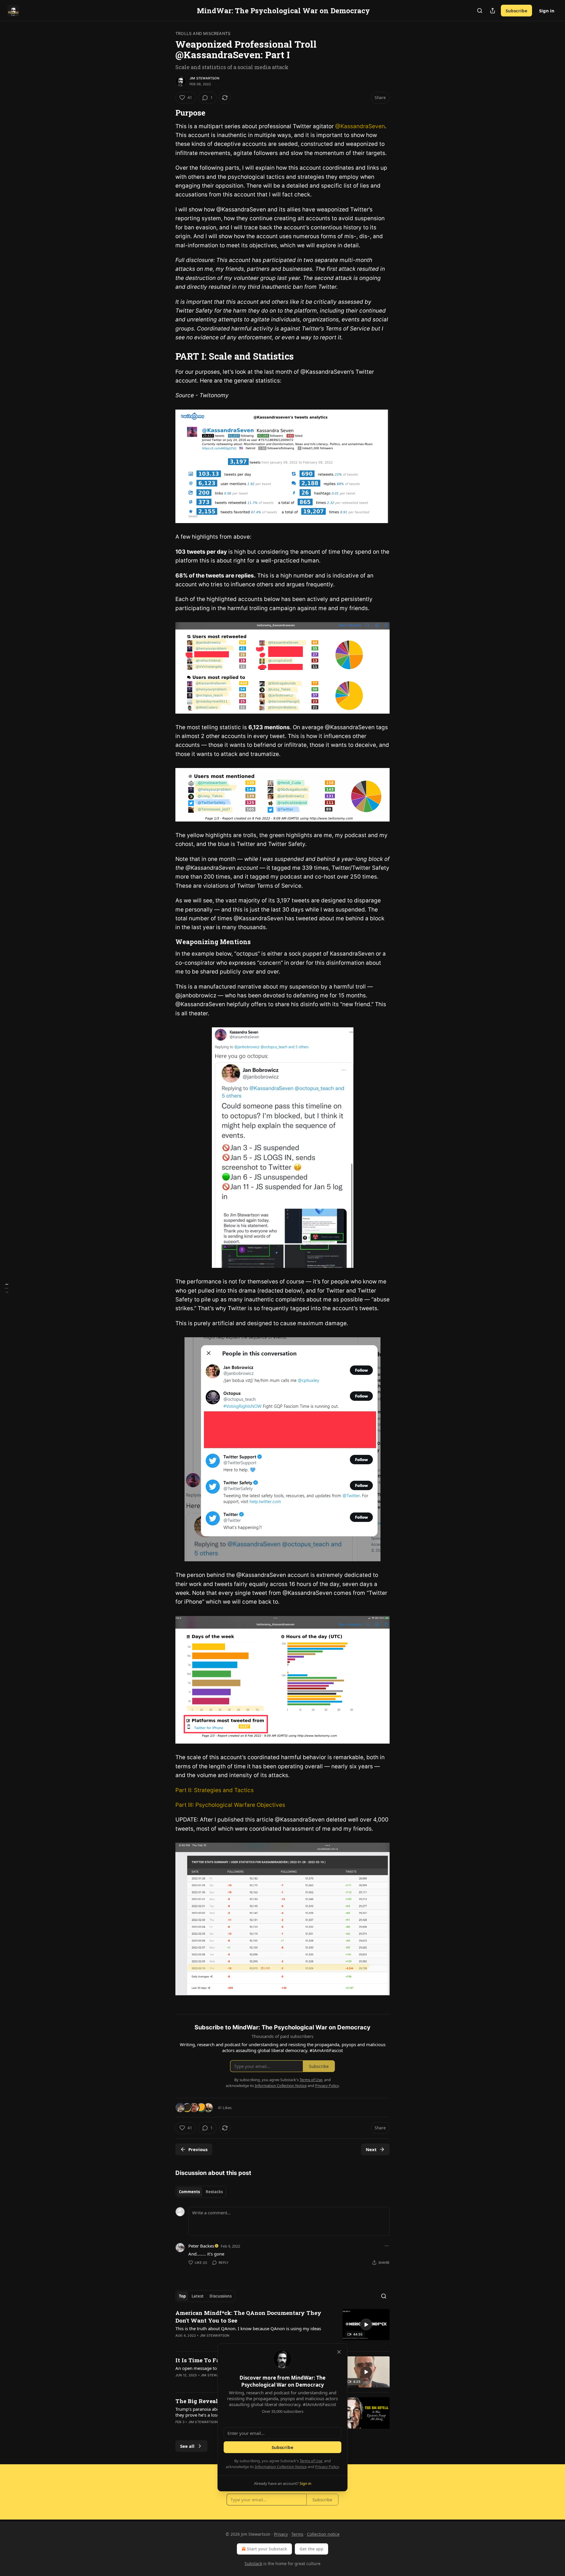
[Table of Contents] (6, 1288)
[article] (282, 2328)
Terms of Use (311, 2461)
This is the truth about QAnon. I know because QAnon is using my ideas (248, 2328)
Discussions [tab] (221, 2296)
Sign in (547, 11)
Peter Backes (201, 2246)
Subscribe (516, 11)
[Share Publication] (493, 11)
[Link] (167, 113)
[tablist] (201, 2192)
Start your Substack (267, 2549)
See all (187, 2446)
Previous (198, 2149)
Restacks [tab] (214, 2192)
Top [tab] (182, 2296)
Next (371, 2149)
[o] (366, 2325)
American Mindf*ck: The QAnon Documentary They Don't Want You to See (248, 2317)
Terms (297, 2534)
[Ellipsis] (387, 2246)
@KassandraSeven (360, 126)
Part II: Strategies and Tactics (215, 1790)
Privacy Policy (327, 2467)
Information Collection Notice (281, 2467)
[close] (339, 2352)
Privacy (281, 2534)
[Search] (480, 11)
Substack (253, 2564)
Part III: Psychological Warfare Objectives (230, 1805)
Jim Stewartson (204, 78)
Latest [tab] (198, 2296)
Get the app (311, 2549)
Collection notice (323, 2534)
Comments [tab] (189, 2192)
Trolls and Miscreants (203, 33)
